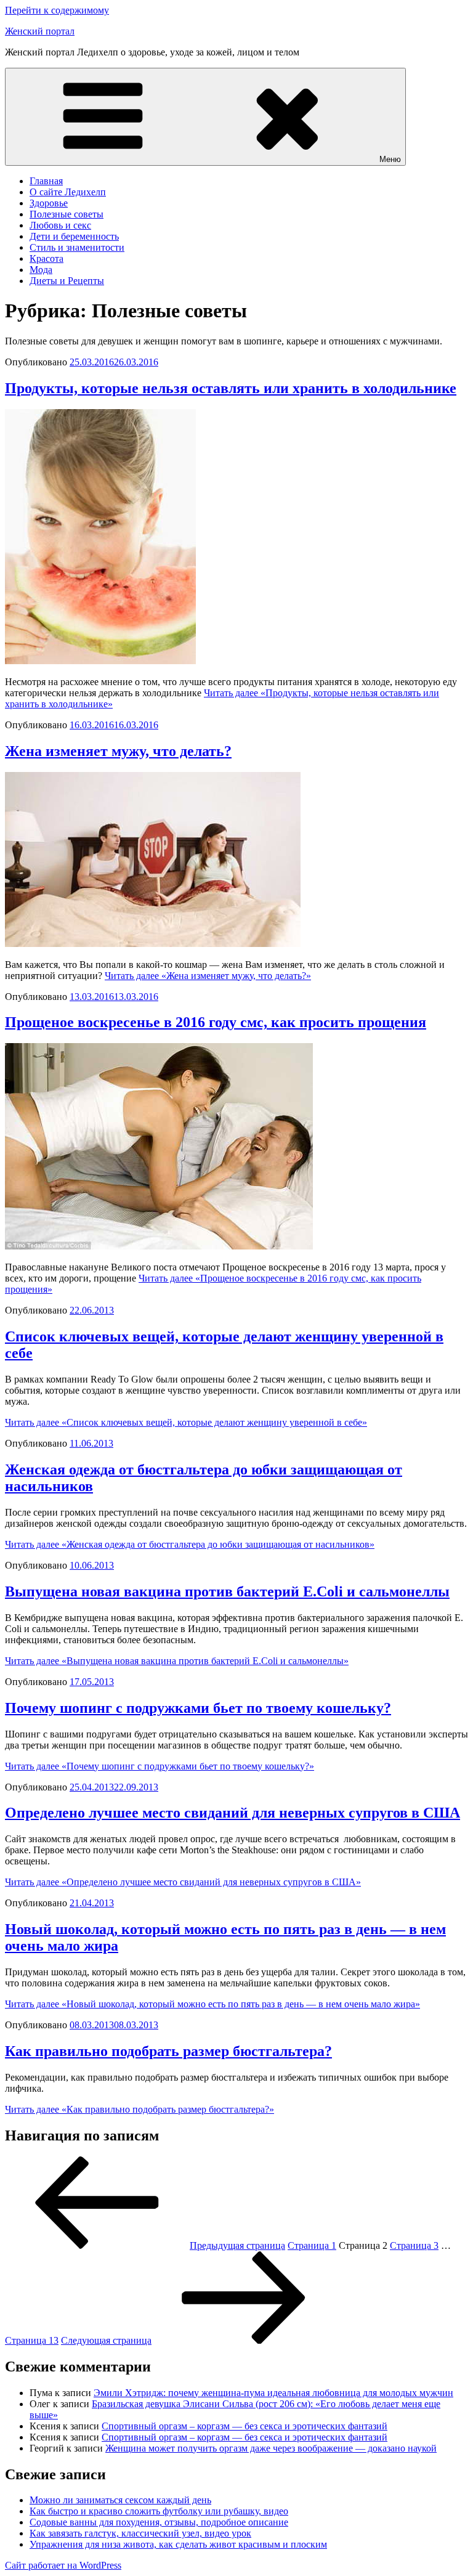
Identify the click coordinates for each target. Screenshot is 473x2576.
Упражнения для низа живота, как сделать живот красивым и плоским (178, 2544)
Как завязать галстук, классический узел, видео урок (140, 2533)
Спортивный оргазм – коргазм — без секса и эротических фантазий (245, 2426)
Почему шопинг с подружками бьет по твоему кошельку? (198, 1708)
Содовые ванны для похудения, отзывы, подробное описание (159, 2522)
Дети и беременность (74, 236)
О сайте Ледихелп (68, 192)
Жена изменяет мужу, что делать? (118, 751)
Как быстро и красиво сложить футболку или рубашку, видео (159, 2511)
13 (32, 2340)
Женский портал (40, 31)
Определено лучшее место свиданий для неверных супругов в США (232, 1813)
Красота (46, 258)
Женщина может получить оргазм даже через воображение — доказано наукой (271, 2448)
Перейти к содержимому (57, 10)
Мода (41, 270)
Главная (46, 181)
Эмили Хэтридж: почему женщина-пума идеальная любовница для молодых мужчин (273, 2393)
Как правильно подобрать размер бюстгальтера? (168, 2051)
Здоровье (49, 203)
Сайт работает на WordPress (63, 2565)
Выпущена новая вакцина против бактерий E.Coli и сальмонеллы (227, 1591)
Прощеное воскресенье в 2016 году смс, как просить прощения (216, 1022)
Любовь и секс (60, 225)
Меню (390, 159)
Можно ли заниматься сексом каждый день (120, 2500)
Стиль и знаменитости (77, 247)
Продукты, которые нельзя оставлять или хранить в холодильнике (231, 388)
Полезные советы (67, 214)
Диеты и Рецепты (67, 281)
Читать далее (208, 976)
